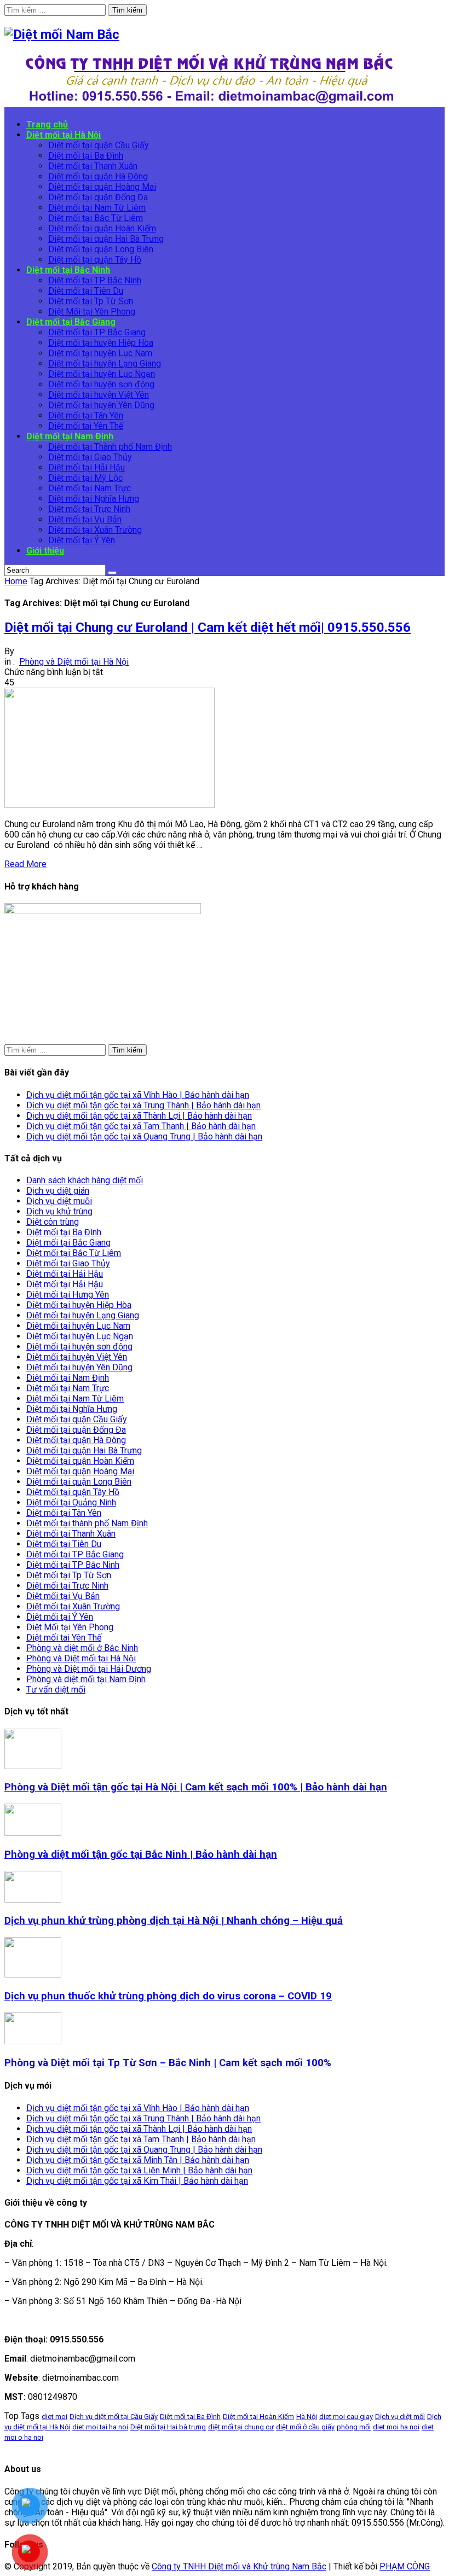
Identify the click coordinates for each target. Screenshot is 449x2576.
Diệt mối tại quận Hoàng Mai (80, 1471)
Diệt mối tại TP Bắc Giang (75, 1554)
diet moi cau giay (346, 2417)
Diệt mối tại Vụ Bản (63, 1596)
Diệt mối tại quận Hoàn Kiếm (80, 1461)
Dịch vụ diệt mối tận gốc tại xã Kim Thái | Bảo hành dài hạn (137, 2181)
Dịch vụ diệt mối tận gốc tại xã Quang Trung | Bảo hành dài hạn (144, 1136)
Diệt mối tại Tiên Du (64, 1544)
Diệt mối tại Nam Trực (68, 1388)
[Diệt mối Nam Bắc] (62, 34)
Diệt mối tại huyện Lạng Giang (83, 1315)
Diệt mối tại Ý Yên (60, 1617)
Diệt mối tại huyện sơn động (79, 1347)
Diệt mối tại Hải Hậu (65, 1274)
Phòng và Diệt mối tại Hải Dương (89, 1669)
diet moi (54, 2417)
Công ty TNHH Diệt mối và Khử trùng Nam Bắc (239, 2566)
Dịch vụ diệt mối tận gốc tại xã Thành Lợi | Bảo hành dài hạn (139, 1116)
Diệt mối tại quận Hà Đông (76, 1440)
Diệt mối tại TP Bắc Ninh (73, 1565)
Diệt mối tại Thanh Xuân (71, 1534)
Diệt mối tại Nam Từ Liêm (75, 1399)
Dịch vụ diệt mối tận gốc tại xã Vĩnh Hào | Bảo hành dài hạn (138, 1095)
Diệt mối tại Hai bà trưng (168, 2427)
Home (16, 581)
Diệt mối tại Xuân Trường (73, 1606)
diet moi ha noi (396, 2427)
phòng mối (354, 2427)
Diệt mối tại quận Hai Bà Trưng (84, 1450)
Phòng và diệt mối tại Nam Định (86, 1679)
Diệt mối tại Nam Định (68, 1378)
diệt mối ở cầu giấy (305, 2427)
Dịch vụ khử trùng (59, 1211)
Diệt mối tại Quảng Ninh (71, 1502)
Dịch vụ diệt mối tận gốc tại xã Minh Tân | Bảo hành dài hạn (138, 2160)
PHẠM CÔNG (405, 2566)
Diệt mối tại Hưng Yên (68, 1295)
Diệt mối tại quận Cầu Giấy (77, 1419)
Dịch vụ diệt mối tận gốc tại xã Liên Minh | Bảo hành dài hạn (139, 2170)
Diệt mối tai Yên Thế (64, 1638)
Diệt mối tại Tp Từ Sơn (69, 1575)
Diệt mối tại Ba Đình (64, 1232)
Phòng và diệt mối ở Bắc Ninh (82, 1648)
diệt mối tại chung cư (241, 2427)
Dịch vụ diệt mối (400, 2417)
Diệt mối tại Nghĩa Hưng (72, 1409)
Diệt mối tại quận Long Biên (79, 1482)
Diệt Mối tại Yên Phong (70, 1627)
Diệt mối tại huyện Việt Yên (77, 1357)
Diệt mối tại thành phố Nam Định (87, 1523)
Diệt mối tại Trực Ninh (67, 1586)
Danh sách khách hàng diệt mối (85, 1180)
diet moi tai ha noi (100, 2427)
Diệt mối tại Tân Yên (64, 1513)
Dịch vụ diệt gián (58, 1191)
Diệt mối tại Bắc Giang (68, 1243)
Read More (25, 864)
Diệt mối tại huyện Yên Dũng (79, 1367)
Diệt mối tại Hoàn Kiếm (258, 2417)
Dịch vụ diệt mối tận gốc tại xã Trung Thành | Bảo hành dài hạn (143, 1105)
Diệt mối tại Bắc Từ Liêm (74, 1253)
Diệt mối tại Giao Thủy (68, 1263)
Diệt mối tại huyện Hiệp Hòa (79, 1305)
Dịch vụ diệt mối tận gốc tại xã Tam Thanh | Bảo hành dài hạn (141, 1126)
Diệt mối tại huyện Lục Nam (78, 1326)
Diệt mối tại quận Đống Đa (76, 1430)
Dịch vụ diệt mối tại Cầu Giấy (114, 2417)
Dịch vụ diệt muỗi (59, 1201)
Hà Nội (307, 2417)
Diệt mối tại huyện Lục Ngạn (80, 1336)
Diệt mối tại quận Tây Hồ (73, 1492)
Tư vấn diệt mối (56, 1690)
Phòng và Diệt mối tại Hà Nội (74, 662)
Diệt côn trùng (53, 1222)
